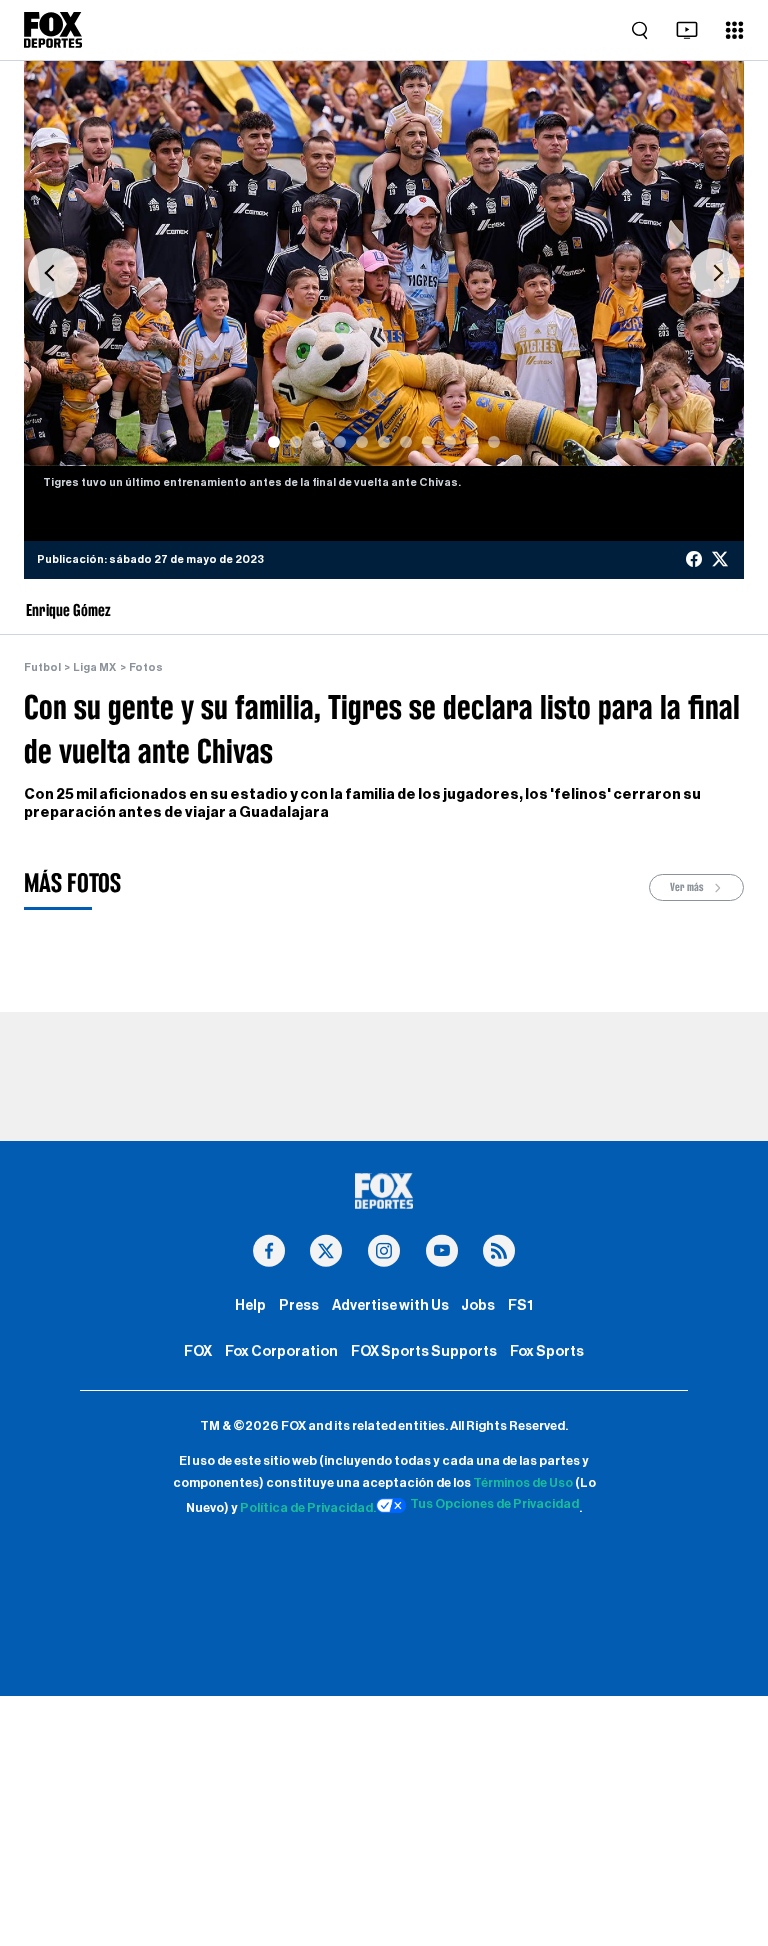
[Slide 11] (494, 442)
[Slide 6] (384, 442)
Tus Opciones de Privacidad (494, 1504)
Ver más (687, 887)
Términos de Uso (523, 1483)
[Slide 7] (406, 442)
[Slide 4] (340, 442)
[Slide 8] (428, 442)
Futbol (42, 667)
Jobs (478, 1305)
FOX (198, 1351)
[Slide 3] (318, 442)
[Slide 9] (450, 442)
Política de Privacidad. (308, 1509)
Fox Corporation (281, 1351)
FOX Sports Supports (424, 1351)
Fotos (146, 667)
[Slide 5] (362, 442)
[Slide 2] (296, 442)
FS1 (520, 1305)
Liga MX (94, 667)
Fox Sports (547, 1351)
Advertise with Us (390, 1305)
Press (299, 1305)
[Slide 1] (274, 442)
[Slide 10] (472, 442)
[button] (53, 273)
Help (250, 1305)
